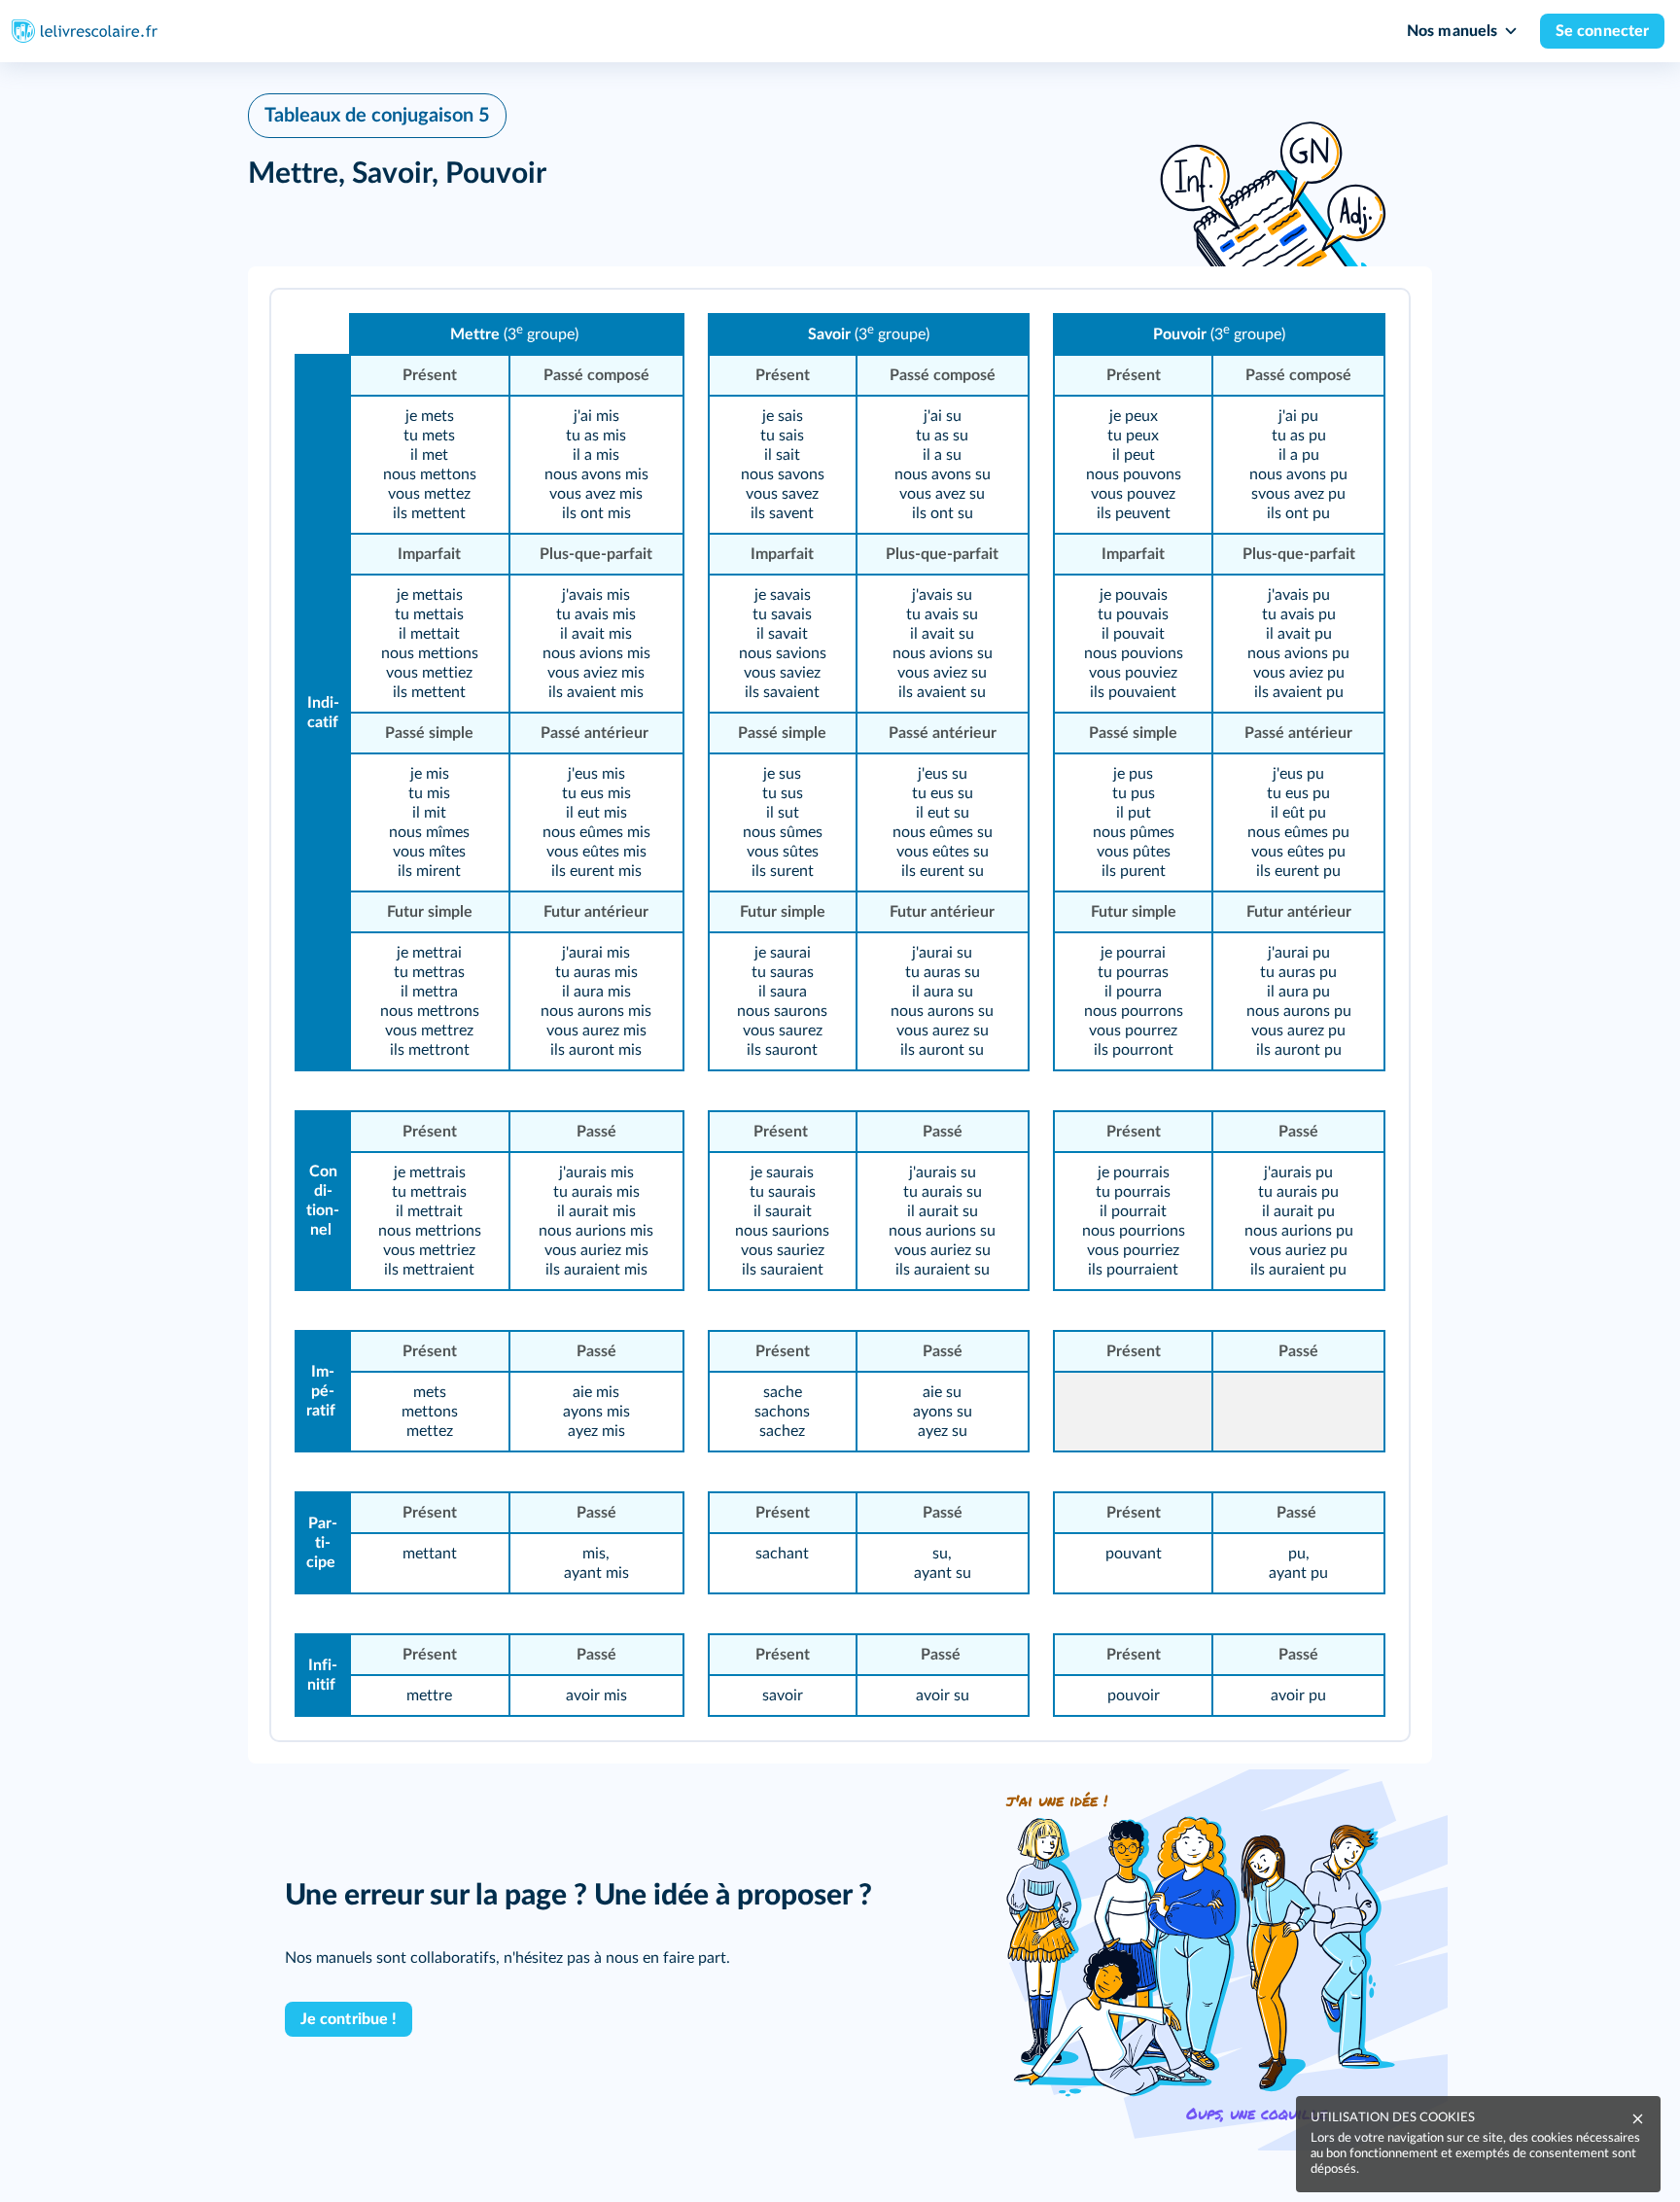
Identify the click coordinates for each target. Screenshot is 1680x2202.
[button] (840, 1015)
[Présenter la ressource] (1364, 331)
